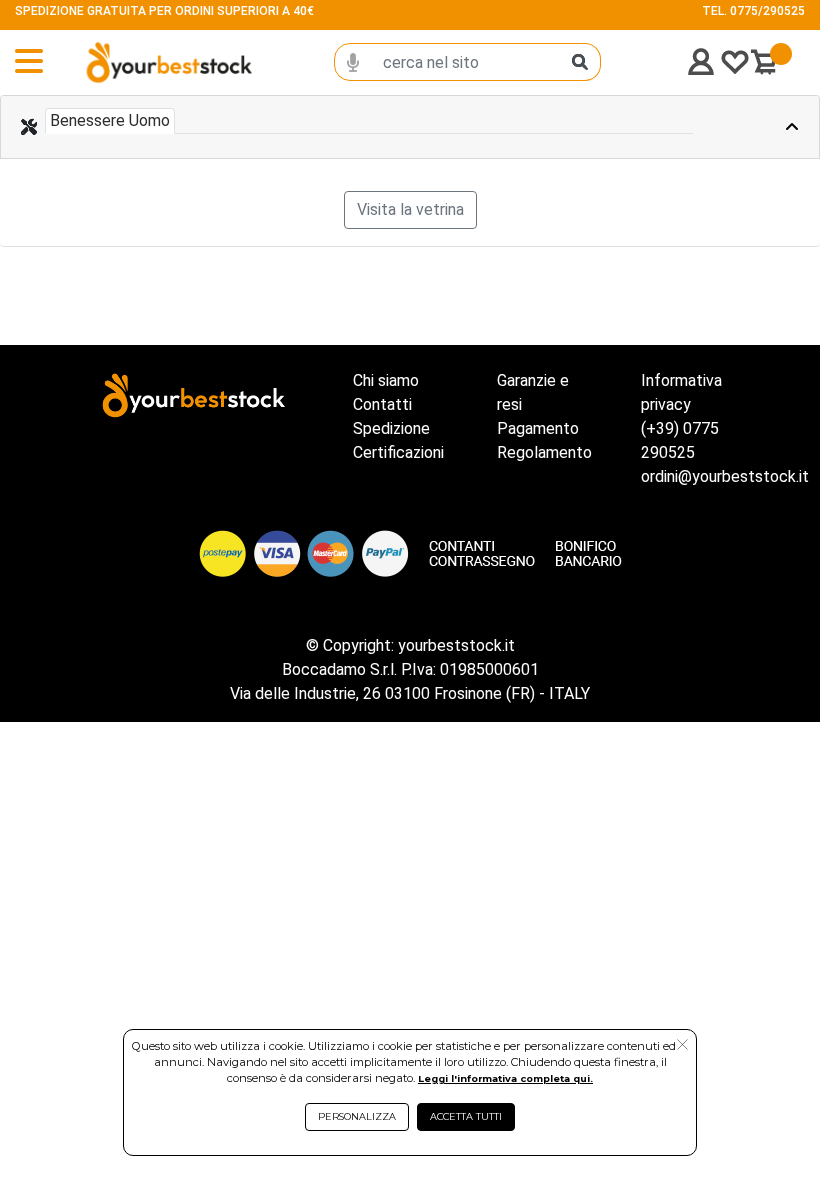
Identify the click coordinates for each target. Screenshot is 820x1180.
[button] (682, 1046)
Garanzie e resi (533, 392)
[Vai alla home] (134, 62)
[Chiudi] (766, 127)
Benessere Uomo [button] (110, 120)
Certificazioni (398, 452)
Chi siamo (386, 380)
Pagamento (538, 428)
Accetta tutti (466, 1116)
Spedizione (391, 428)
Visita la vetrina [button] (410, 209)
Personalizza (357, 1116)
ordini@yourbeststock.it (725, 476)
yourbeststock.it (456, 645)
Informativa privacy (681, 392)
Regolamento (544, 452)
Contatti (382, 404)
